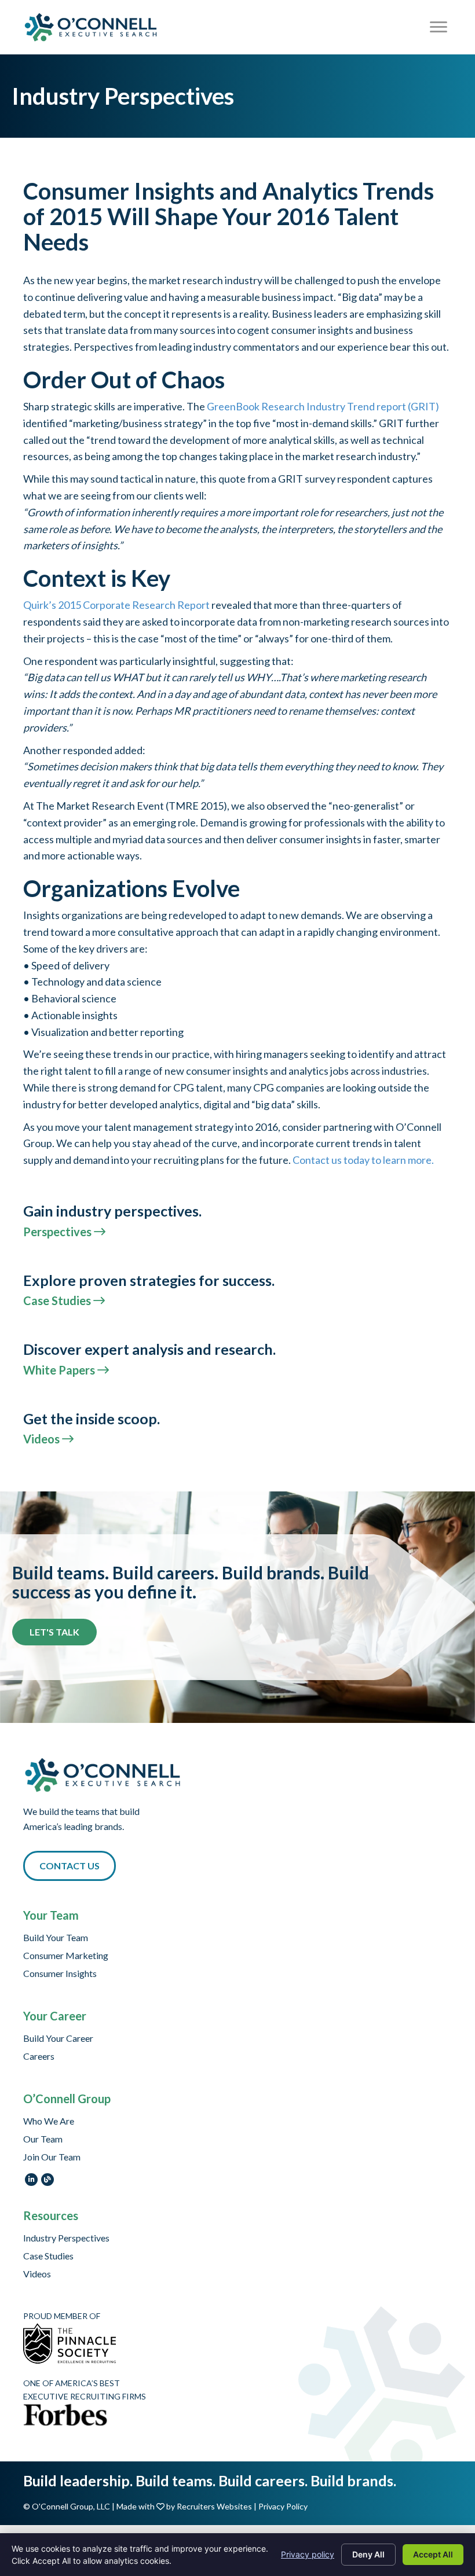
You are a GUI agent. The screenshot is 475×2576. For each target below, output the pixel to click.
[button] (70, 1866)
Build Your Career (58, 2039)
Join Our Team (52, 2157)
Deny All (368, 2554)
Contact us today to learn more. (363, 1160)
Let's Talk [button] (54, 1632)
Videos (37, 2274)
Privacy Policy (283, 2506)
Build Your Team (56, 1938)
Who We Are (49, 2121)
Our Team (43, 2139)
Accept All (433, 2554)
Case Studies (48, 2256)
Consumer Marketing (66, 1956)
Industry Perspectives (66, 2238)
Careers (39, 2057)
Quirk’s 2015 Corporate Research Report (116, 605)
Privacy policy (308, 2554)
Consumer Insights (60, 1974)
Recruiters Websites (214, 2506)
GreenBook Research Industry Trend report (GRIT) (323, 406)
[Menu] (439, 27)
